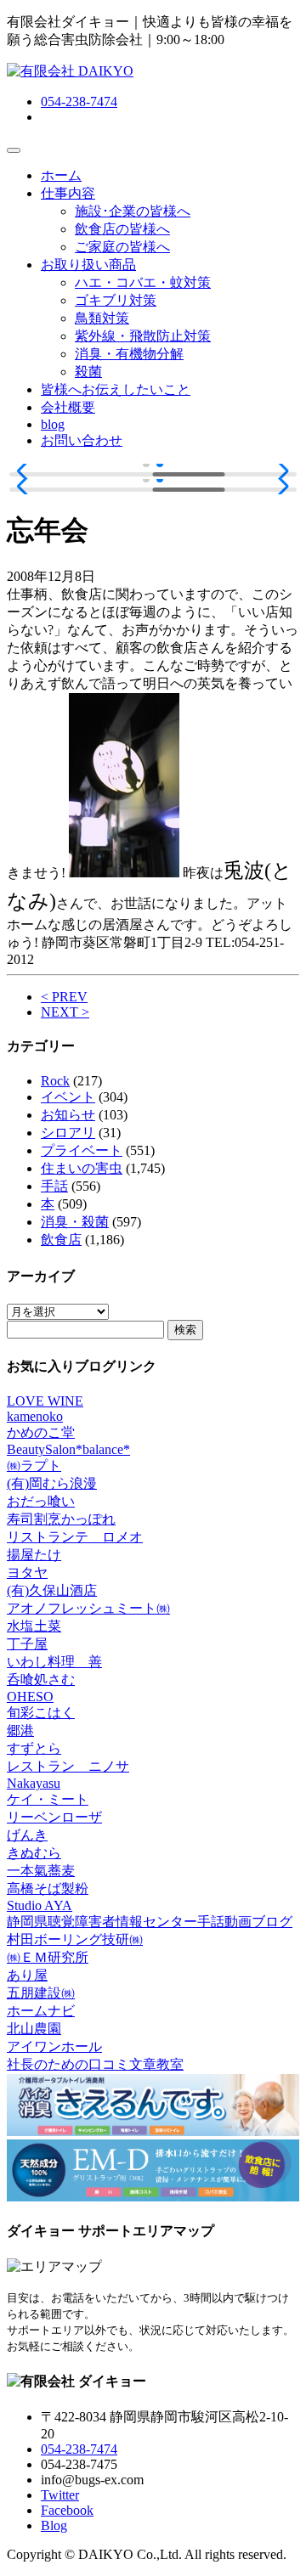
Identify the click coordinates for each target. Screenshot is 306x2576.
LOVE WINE (45, 1401)
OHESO (30, 1697)
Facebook (67, 2510)
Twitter (60, 2495)
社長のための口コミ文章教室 (95, 2064)
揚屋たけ (34, 1555)
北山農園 (34, 2029)
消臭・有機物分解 (129, 354)
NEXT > (65, 1012)
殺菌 (88, 372)
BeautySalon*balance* (68, 1449)
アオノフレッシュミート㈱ (88, 1608)
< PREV (64, 997)
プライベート (82, 1150)
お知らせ (68, 1115)
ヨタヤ (27, 1573)
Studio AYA (40, 1905)
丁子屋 (27, 1644)
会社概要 (68, 407)
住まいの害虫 (82, 1168)
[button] (27, 471)
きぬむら (34, 1853)
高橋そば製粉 (48, 1888)
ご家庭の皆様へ (122, 247)
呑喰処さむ (41, 1680)
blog (53, 424)
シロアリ (68, 1133)
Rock (55, 1081)
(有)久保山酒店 (52, 1590)
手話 (54, 1186)
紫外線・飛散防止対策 (143, 336)
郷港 (20, 1730)
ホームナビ (41, 2011)
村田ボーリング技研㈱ (75, 1939)
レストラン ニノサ (68, 1766)
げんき (27, 1835)
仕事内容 (68, 193)
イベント (68, 1097)
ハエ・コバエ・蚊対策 (143, 282)
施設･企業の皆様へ (133, 211)
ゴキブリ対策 (116, 300)
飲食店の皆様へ (122, 229)
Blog (54, 2525)
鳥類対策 (102, 318)
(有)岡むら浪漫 (52, 1483)
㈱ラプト (34, 1466)
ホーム (61, 175)
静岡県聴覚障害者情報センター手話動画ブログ (150, 1922)
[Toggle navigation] (14, 150)
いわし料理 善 (54, 1662)
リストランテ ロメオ (75, 1537)
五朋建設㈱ (41, 1993)
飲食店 (61, 1240)
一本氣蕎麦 (41, 1871)
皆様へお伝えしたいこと (116, 389)
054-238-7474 (79, 101)
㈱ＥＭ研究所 (48, 1957)
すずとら (34, 1748)
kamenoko (35, 1416)
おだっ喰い (41, 1501)
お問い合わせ (82, 440)
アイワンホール (54, 2046)
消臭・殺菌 (75, 1222)
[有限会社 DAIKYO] (70, 71)
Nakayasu (34, 1783)
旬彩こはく (41, 1713)
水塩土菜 (34, 1626)
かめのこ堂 (41, 1432)
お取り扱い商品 (88, 265)
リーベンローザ (54, 1817)
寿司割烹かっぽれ (61, 1519)
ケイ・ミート (48, 1799)
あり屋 (27, 1975)
